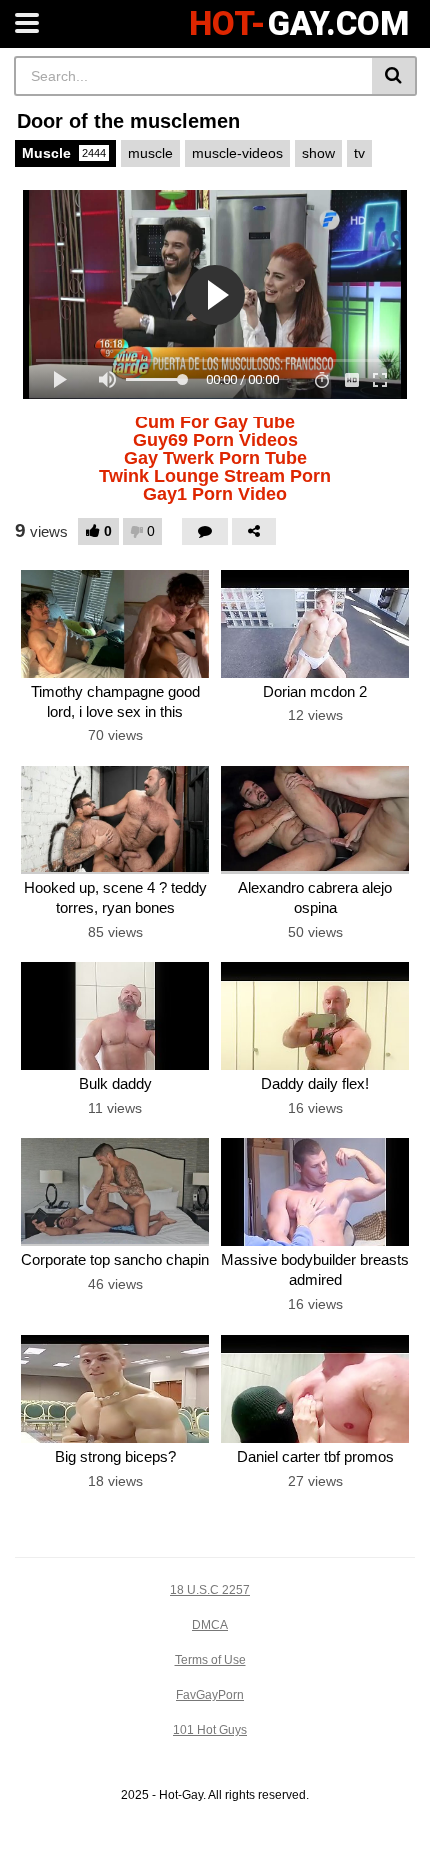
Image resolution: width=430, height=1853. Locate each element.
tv (359, 153)
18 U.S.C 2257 (210, 1590)
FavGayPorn (210, 1695)
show (318, 153)
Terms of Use (210, 1660)
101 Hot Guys (210, 1730)
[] (394, 76)
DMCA (210, 1625)
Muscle (64, 153)
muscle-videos (237, 153)
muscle (150, 153)
